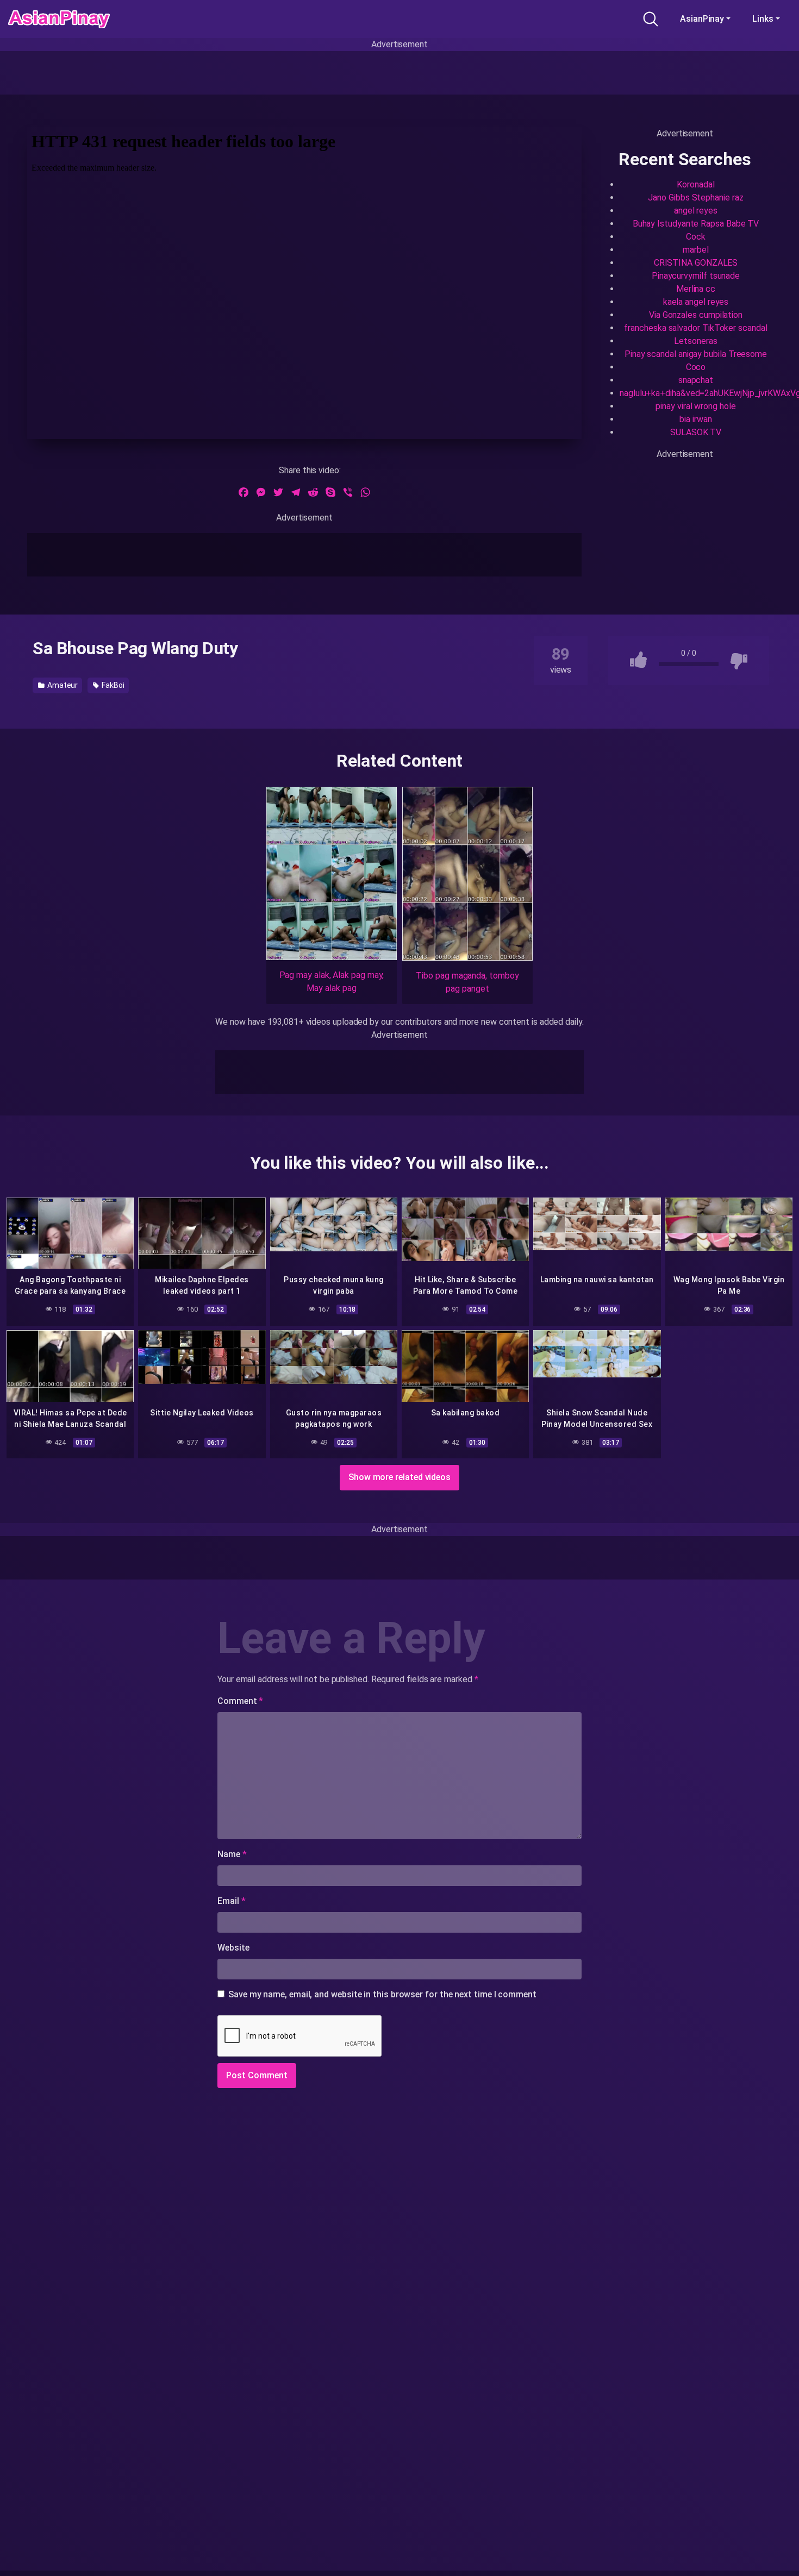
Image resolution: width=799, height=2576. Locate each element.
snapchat (696, 380)
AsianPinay (702, 19)
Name (232, 1854)
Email (231, 1901)
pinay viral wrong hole (695, 406)
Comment (240, 1701)
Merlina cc (696, 289)
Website (233, 1948)
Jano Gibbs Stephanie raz (695, 198)
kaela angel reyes (696, 302)
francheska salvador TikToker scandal (695, 328)
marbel (696, 250)
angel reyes (696, 211)
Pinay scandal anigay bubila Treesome (696, 354)
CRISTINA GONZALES (696, 263)
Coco (696, 367)
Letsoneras (695, 341)
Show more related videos (399, 1477)
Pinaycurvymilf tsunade (696, 276)
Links (763, 19)
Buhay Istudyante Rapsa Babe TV (696, 224)
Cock (696, 237)
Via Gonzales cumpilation (696, 315)
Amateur (62, 685)
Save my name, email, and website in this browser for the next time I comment (382, 1994)
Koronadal (695, 184)
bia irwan (695, 419)
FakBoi (112, 685)
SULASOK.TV (695, 432)
